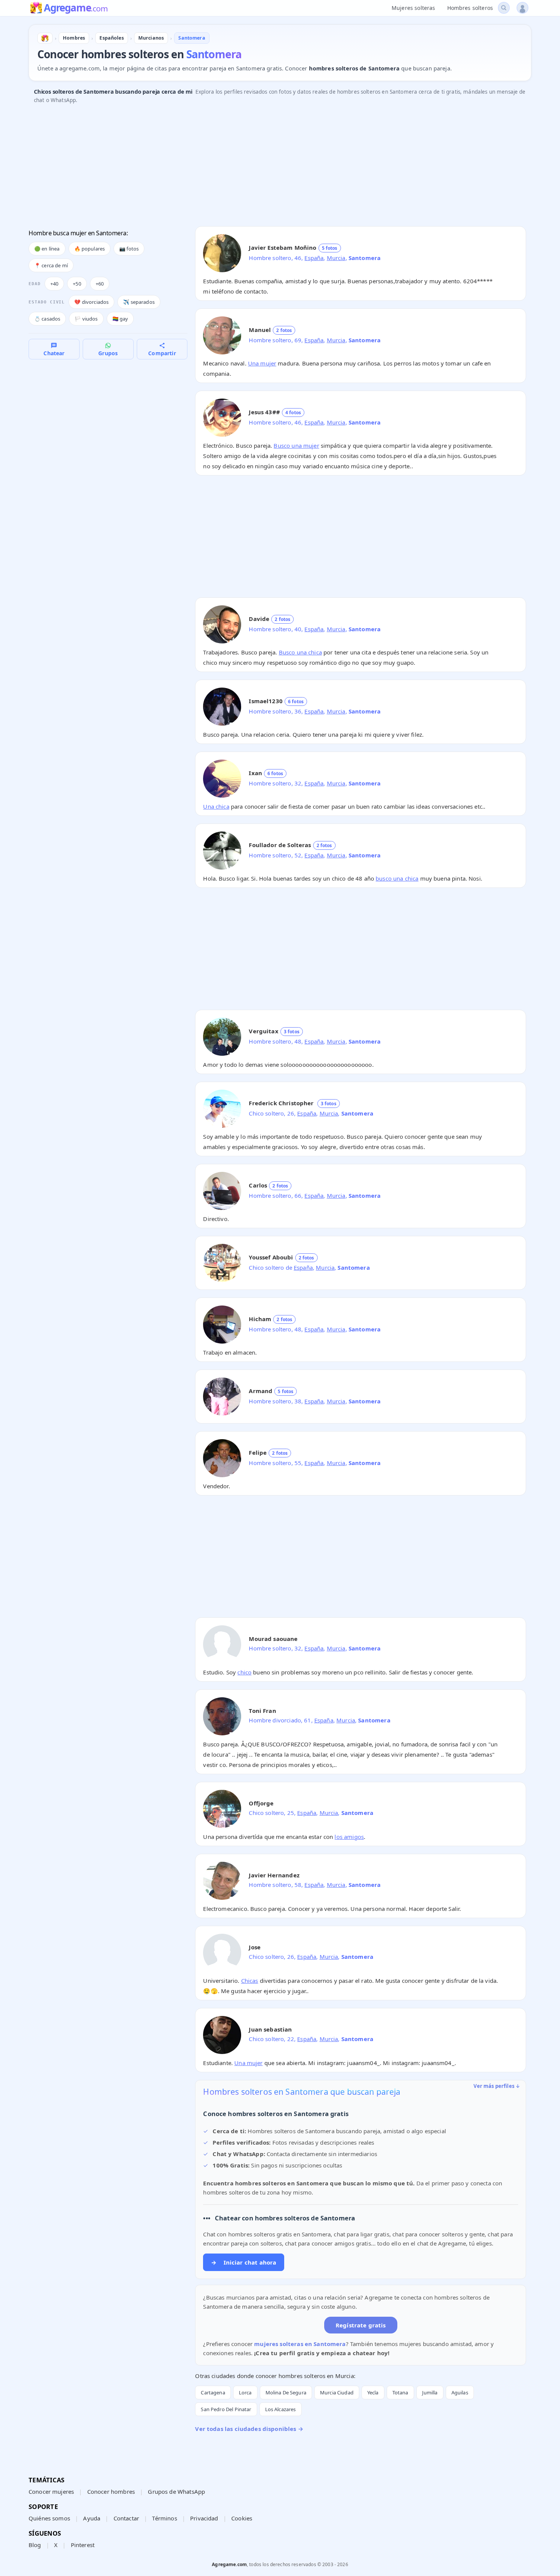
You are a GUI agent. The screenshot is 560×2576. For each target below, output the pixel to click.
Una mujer (262, 363)
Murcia (336, 258)
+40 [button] (54, 284)
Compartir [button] (162, 353)
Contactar (126, 2518)
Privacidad (204, 2518)
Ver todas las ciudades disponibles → (249, 2429)
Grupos (108, 353)
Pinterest (83, 2545)
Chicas (250, 1981)
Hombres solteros (470, 8)
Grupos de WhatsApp (176, 2491)
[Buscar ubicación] (504, 8)
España (314, 258)
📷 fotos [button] (129, 249)
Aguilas (460, 2392)
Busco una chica (300, 652)
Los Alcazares (281, 2409)
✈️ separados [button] (139, 302)
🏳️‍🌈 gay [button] (120, 319)
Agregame (76, 8)
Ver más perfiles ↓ (497, 2086)
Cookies (242, 2518)
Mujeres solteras (413, 8)
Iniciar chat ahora (244, 2262)
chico (244, 1672)
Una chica (216, 806)
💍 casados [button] (47, 319)
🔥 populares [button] (90, 249)
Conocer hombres (111, 2491)
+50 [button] (77, 284)
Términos (164, 2518)
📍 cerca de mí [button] (51, 265)
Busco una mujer (296, 445)
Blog (35, 2545)
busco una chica (397, 878)
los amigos (349, 1837)
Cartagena (213, 2392)
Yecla (373, 2392)
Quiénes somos (49, 2518)
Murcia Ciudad (337, 2392)
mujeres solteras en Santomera (300, 2344)
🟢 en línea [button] (47, 249)
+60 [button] (100, 284)
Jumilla (430, 2392)
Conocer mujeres (51, 2491)
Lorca (245, 2392)
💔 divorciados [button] (91, 302)
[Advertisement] (257, 167)
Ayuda (92, 2518)
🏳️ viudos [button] (86, 319)
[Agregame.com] (45, 38)
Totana (400, 2392)
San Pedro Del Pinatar (226, 2409)
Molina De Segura (286, 2392)
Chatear (54, 353)
